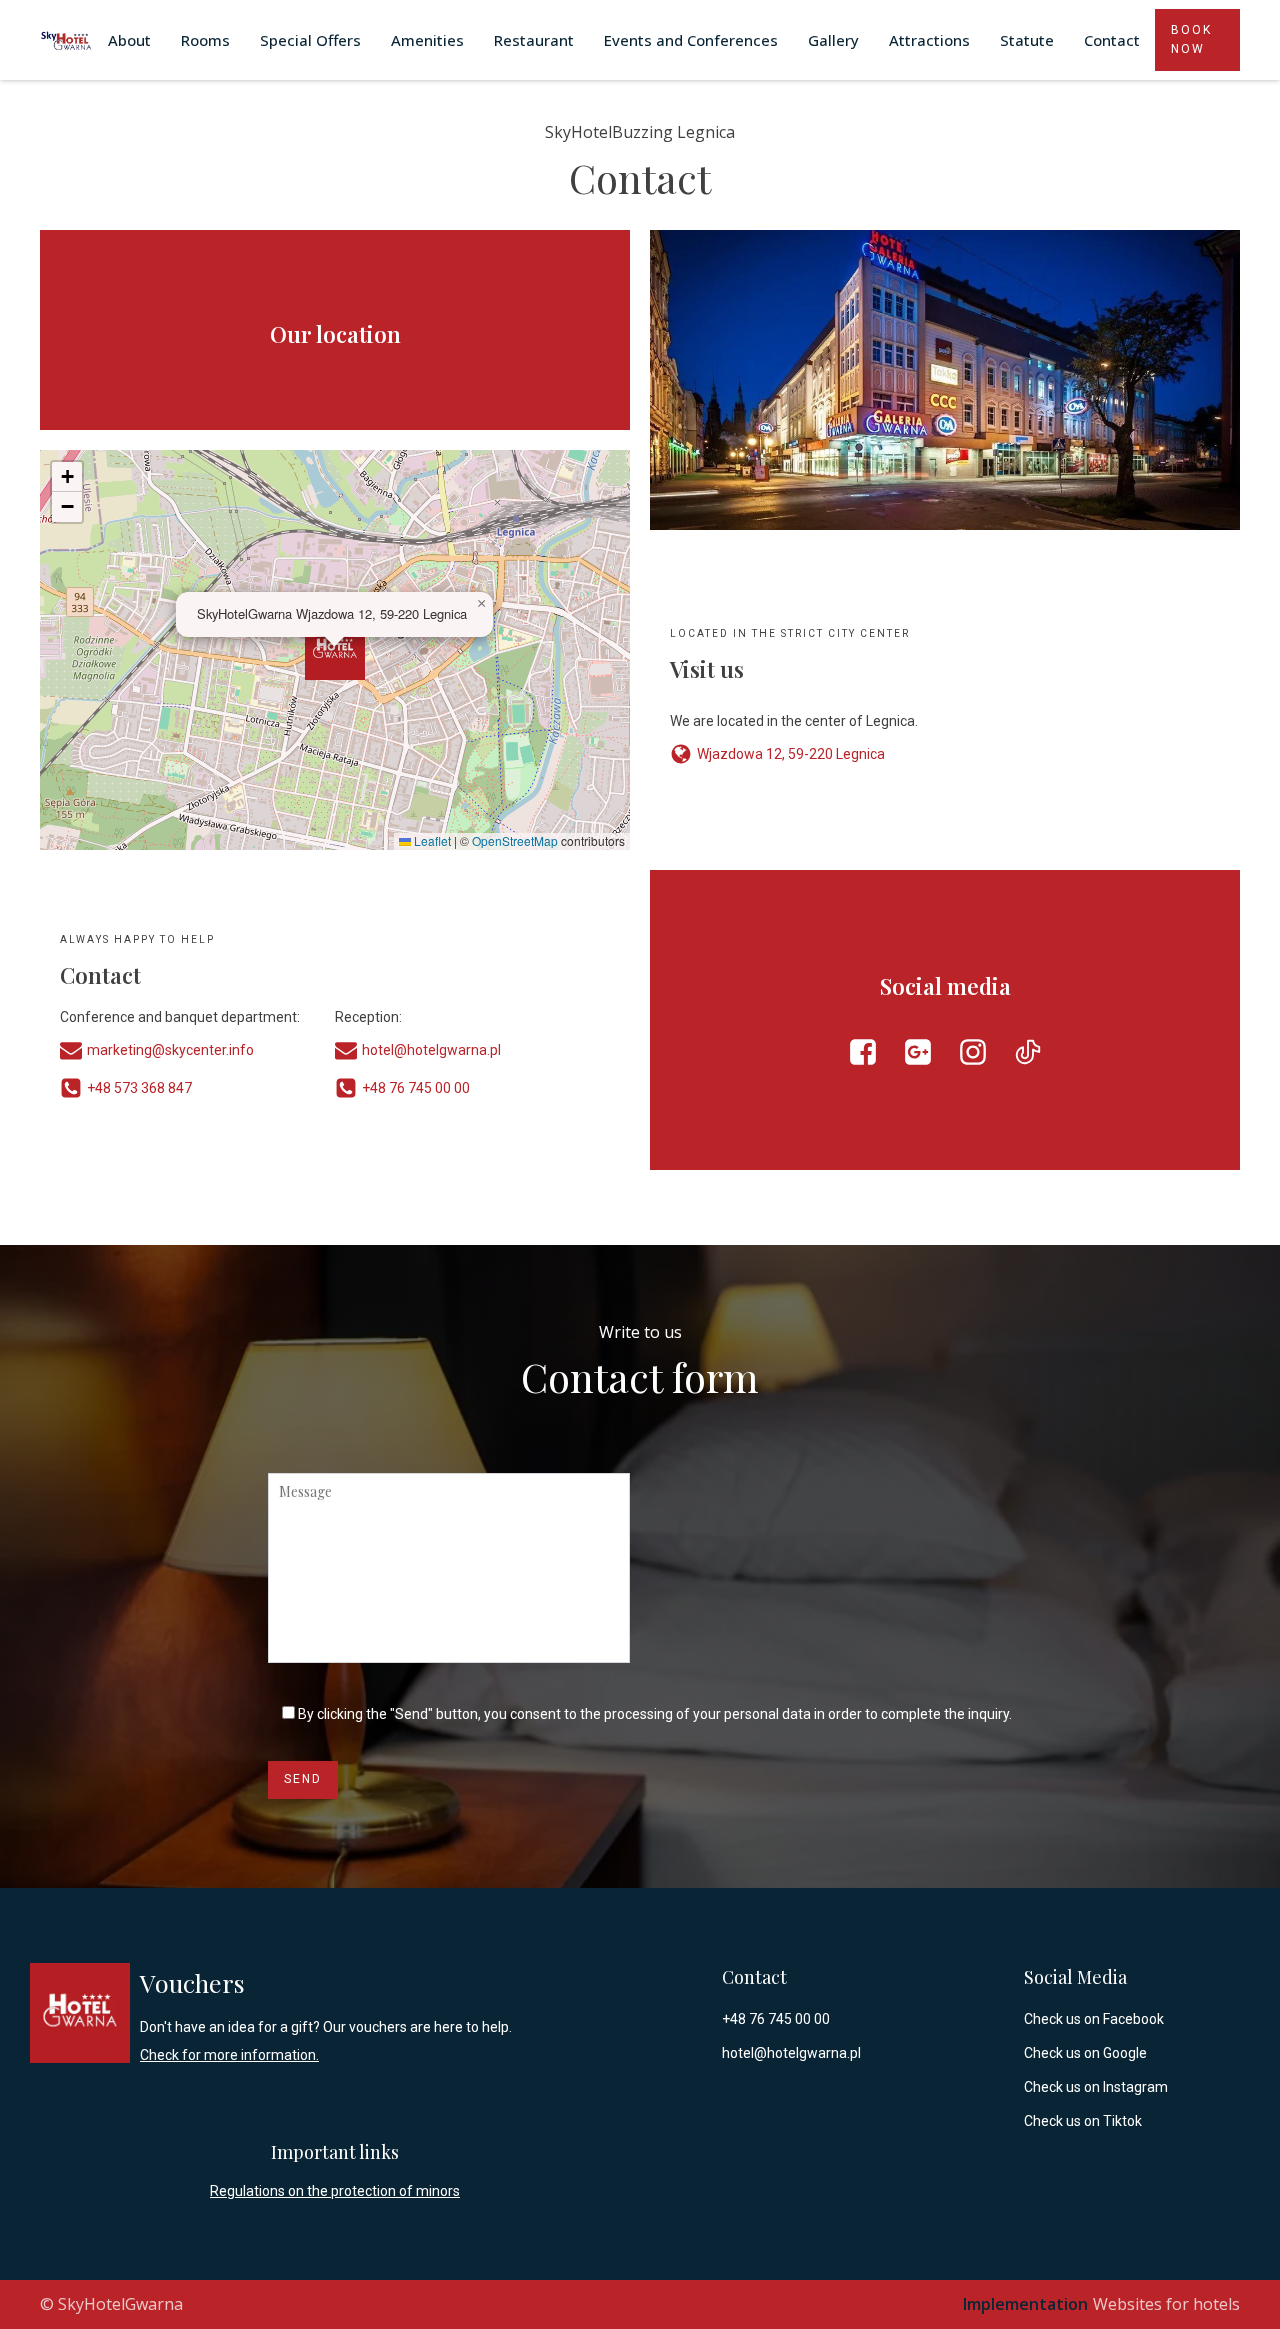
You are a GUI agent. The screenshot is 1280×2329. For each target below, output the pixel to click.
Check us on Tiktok (1083, 2121)
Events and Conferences (691, 40)
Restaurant (534, 40)
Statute (1027, 40)
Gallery (833, 40)
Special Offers (310, 40)
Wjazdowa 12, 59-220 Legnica (791, 754)
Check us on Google (1085, 2053)
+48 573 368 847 (139, 1088)
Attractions (929, 40)
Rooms (205, 40)
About (129, 40)
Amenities (427, 40)
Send (303, 1779)
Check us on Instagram (1096, 2087)
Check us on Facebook (1094, 2019)
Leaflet (431, 840)
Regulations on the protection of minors (335, 2191)
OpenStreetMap (515, 840)
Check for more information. (229, 2055)
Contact (1112, 40)
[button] (335, 650)
